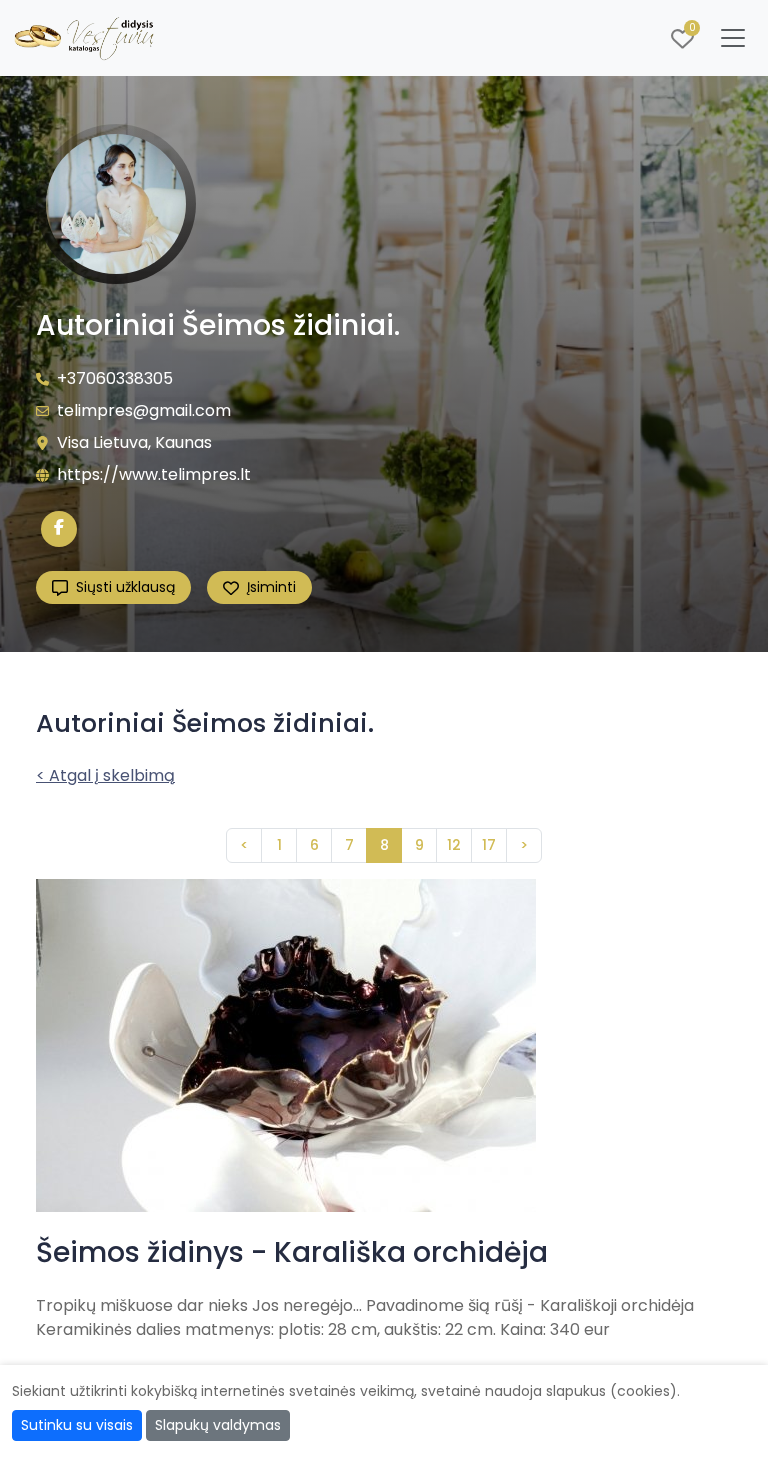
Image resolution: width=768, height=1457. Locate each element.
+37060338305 (115, 378)
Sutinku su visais (77, 1425)
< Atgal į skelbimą (105, 775)
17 (489, 845)
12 (454, 845)
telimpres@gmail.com (144, 410)
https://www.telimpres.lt (154, 474)
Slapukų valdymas (218, 1425)
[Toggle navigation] (733, 38)
